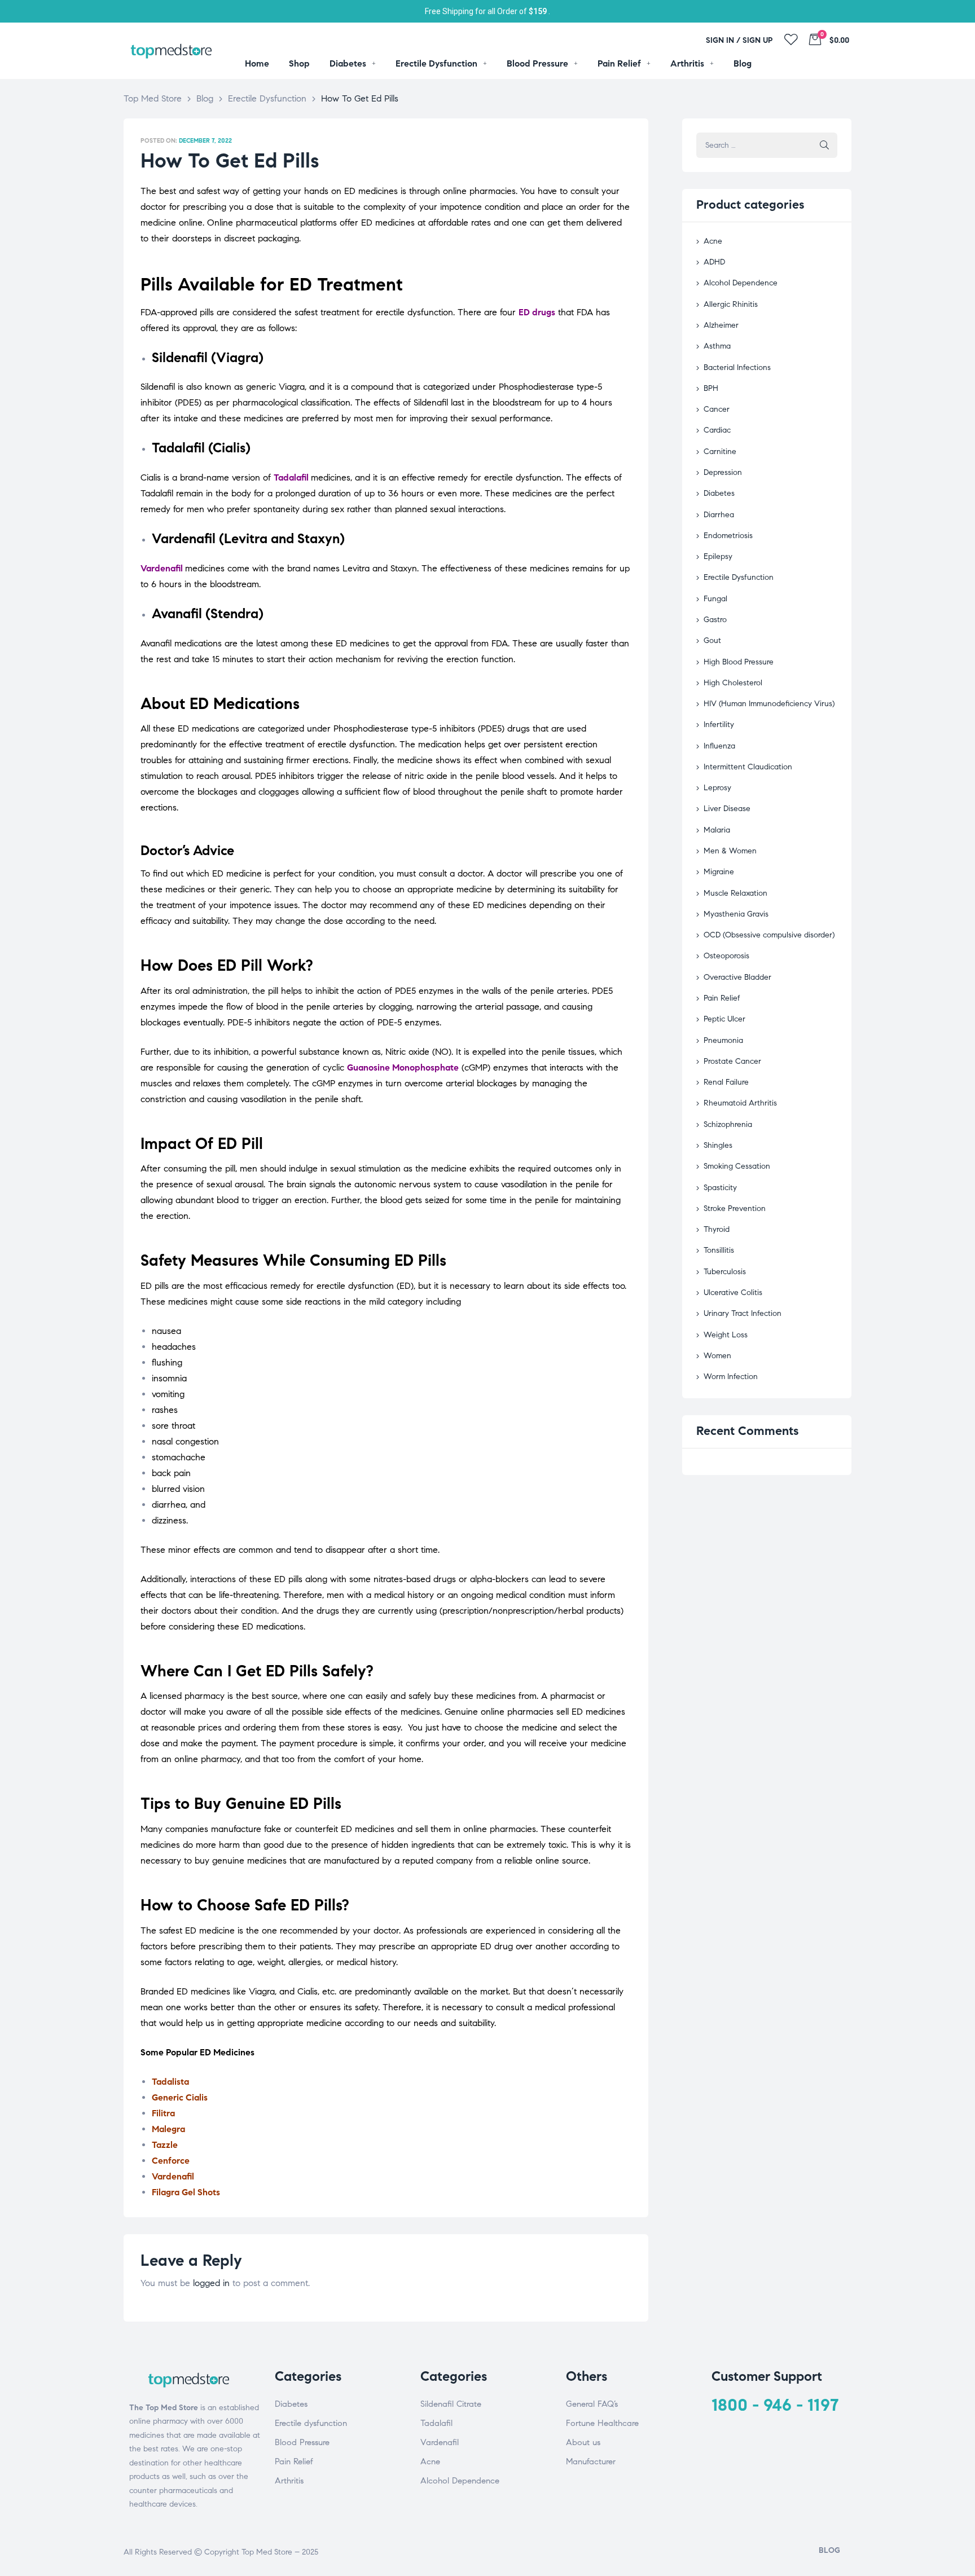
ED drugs (537, 312)
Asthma (717, 346)
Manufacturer (591, 2461)
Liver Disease (727, 809)
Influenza (719, 746)
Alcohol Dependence (741, 283)
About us (583, 2442)
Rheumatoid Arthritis (740, 1103)
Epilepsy (718, 556)
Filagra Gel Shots (186, 2192)
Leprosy (717, 788)
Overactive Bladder (737, 977)
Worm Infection (731, 1377)
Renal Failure (726, 1082)
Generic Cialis (180, 2097)
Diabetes (719, 493)
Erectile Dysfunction (739, 577)
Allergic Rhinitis (731, 304)
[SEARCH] (824, 145)
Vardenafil (162, 568)
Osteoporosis (726, 956)
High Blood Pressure (739, 662)
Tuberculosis (725, 1272)
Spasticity (720, 1188)
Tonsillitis (719, 1250)
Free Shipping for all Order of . (488, 11)
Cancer (717, 409)
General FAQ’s (592, 2404)
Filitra (163, 2113)
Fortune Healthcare (602, 2423)
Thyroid (717, 1229)
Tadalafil (291, 477)
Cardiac (717, 430)
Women (717, 1356)
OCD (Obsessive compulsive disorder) (769, 935)
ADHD (714, 262)
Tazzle (165, 2145)
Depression (723, 472)
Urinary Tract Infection (743, 1313)
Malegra (168, 2129)
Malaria (717, 830)
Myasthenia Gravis (736, 914)
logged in (211, 2283)
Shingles (718, 1145)
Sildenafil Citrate (451, 2404)
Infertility (719, 725)
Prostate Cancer (732, 1061)
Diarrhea (719, 515)
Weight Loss (726, 1335)
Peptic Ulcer (724, 1019)
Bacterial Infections (737, 367)
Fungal (715, 599)
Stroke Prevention (735, 1208)
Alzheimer (721, 325)
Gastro (715, 620)
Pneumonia (723, 1040)
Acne (713, 241)
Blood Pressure (302, 2442)
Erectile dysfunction (311, 2423)
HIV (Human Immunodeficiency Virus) (769, 704)
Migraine (719, 872)
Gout (712, 640)
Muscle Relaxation (735, 893)
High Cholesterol (733, 683)
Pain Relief (722, 998)
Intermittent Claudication (748, 767)
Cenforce (171, 2161)
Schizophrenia (728, 1124)
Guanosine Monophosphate (403, 1067)
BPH (711, 388)
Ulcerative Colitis (733, 1293)
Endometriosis (728, 536)
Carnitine (720, 452)
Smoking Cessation (737, 1166)
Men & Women (730, 851)
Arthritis (289, 2481)
